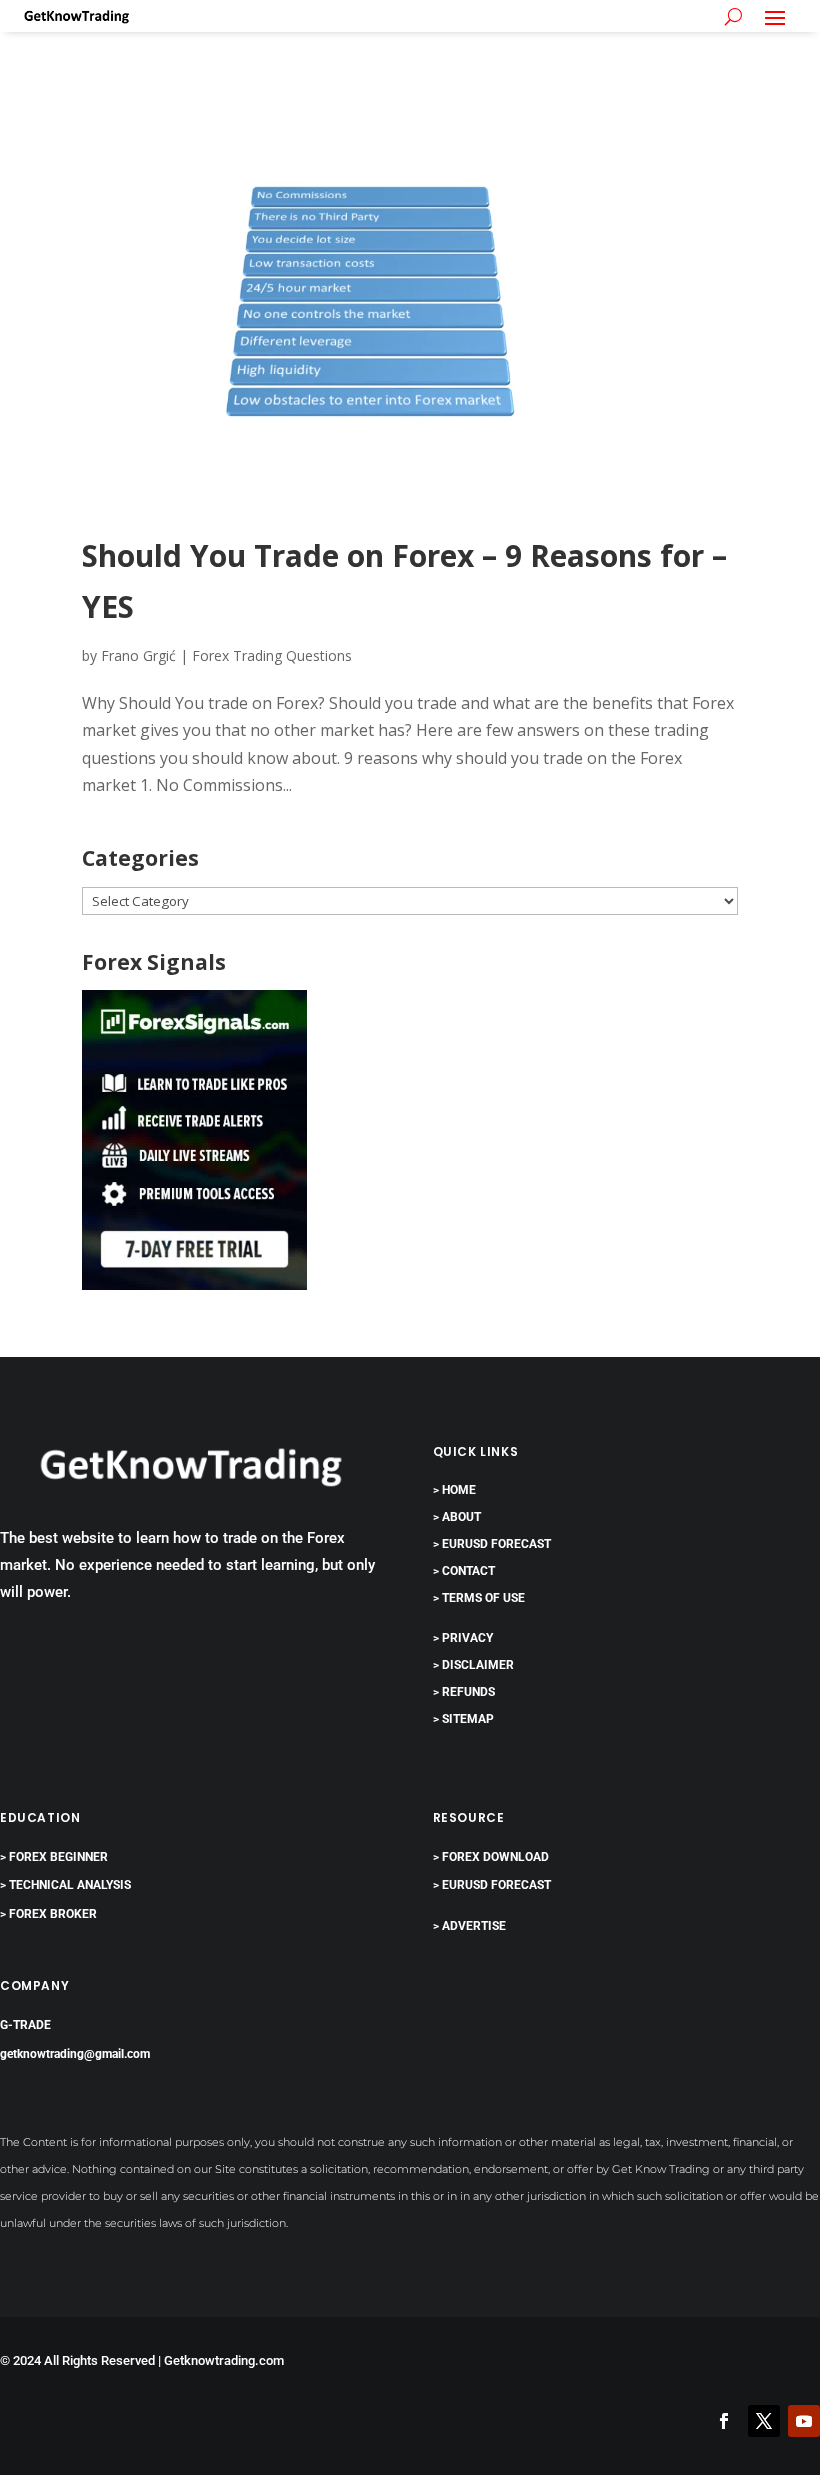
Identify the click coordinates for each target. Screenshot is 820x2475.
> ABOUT (457, 1517)
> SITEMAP (463, 1719)
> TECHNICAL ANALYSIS (65, 1885)
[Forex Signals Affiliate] (194, 1284)
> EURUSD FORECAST (492, 1544)
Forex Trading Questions (272, 655)
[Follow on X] (764, 2421)
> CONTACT (464, 1571)
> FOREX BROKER (48, 1914)
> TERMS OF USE (479, 1598)
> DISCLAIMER (473, 1665)
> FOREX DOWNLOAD (491, 1857)
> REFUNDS (464, 1692)
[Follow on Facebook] (724, 2421)
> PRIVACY (463, 1638)
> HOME (454, 1490)
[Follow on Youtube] (804, 2421)
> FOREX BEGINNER (54, 1857)
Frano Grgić (138, 655)
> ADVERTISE (469, 1926)
